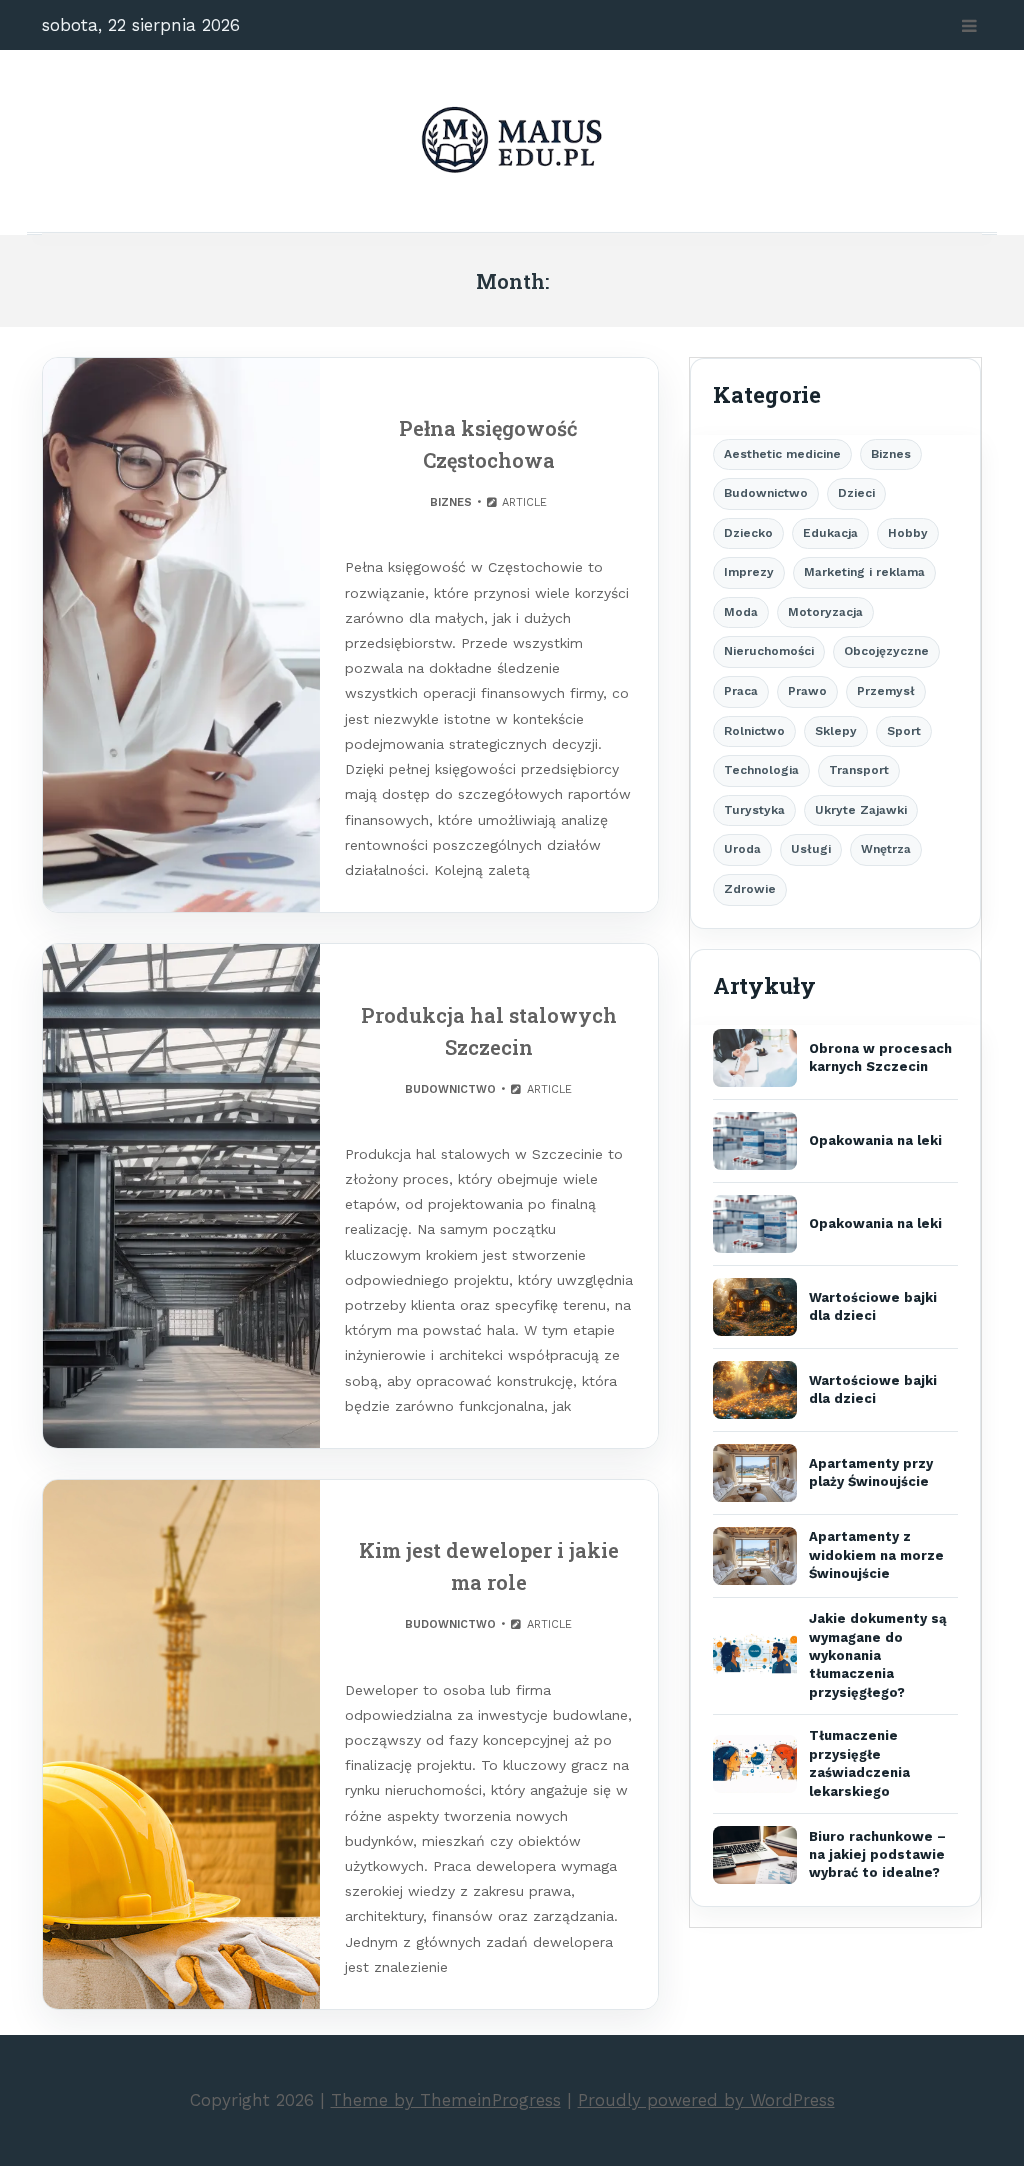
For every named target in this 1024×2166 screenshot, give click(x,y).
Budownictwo (450, 1089)
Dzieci (856, 493)
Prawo (807, 691)
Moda (741, 612)
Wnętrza (886, 849)
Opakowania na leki (875, 1140)
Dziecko (748, 533)
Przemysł (886, 691)
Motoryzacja (825, 612)
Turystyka (754, 810)
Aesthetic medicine (782, 454)
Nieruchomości (769, 651)
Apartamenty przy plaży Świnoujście (871, 1472)
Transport (859, 770)
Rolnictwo (754, 731)
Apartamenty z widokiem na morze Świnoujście (876, 1555)
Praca (741, 691)
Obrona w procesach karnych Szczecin (880, 1057)
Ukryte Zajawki (861, 810)
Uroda (742, 849)
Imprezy (749, 572)
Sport (904, 731)
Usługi (811, 849)
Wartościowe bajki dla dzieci (873, 1306)
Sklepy (836, 731)
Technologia (761, 770)
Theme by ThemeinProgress (446, 2100)
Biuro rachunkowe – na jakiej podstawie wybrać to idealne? (877, 1855)
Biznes (451, 502)
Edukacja (830, 533)
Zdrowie (750, 889)
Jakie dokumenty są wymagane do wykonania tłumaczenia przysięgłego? (878, 1655)
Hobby (908, 533)
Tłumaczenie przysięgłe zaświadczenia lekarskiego (859, 1763)
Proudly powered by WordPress (706, 2100)
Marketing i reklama (864, 572)
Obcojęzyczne (886, 651)
